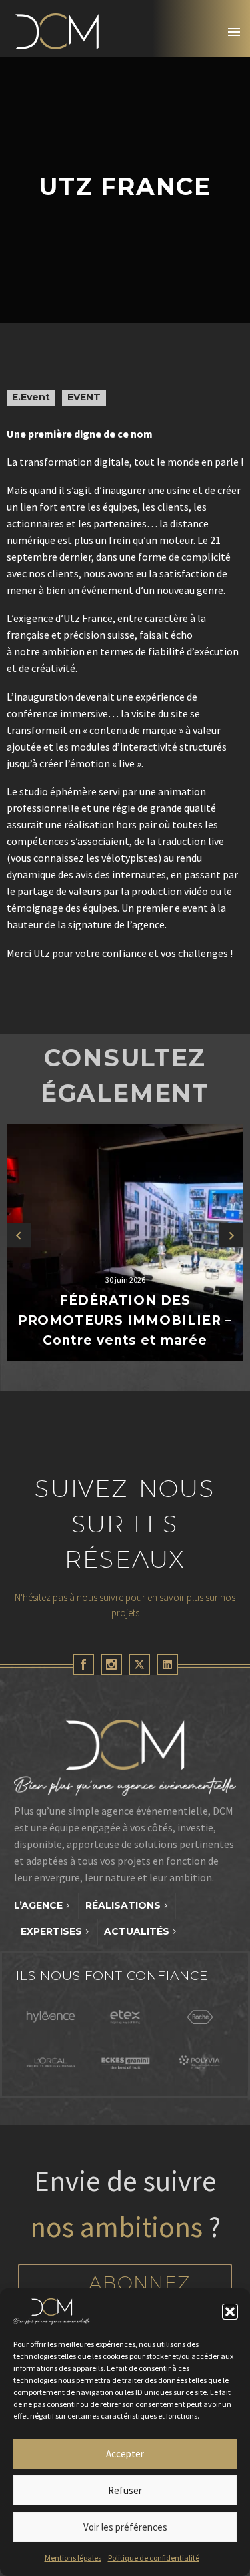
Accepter (125, 2454)
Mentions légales (73, 2558)
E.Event (31, 397)
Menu (234, 32)
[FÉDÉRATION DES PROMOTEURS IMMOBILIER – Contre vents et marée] (125, 1242)
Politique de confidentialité (154, 2558)
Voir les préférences (125, 2527)
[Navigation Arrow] (19, 1236)
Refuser (125, 2490)
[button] (230, 2312)
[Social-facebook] (83, 1664)
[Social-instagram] (111, 1664)
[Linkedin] (167, 1664)
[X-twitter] (139, 1664)
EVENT (84, 397)
